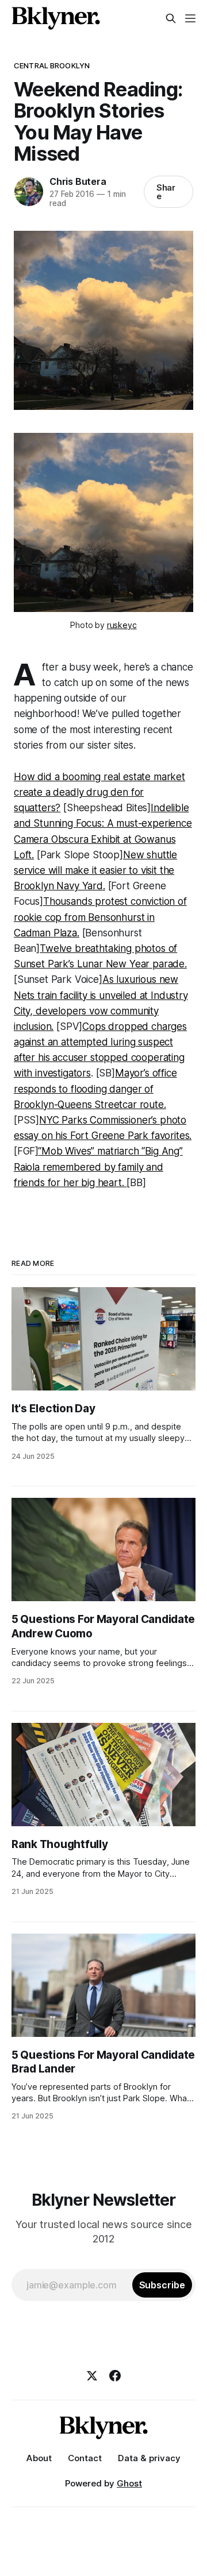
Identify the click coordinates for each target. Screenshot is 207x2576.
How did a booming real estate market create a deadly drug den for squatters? (99, 792)
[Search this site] (171, 18)
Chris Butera (78, 181)
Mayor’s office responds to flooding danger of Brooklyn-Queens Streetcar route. (95, 1088)
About (39, 2458)
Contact (85, 2458)
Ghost (129, 2483)
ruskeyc (122, 625)
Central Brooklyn (52, 65)
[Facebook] (115, 2376)
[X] (92, 2376)
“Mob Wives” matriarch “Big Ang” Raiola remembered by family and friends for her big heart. (98, 1167)
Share (166, 192)
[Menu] (190, 18)
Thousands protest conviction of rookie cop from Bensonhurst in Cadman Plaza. (100, 917)
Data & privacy (149, 2458)
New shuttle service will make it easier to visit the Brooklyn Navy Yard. (95, 870)
